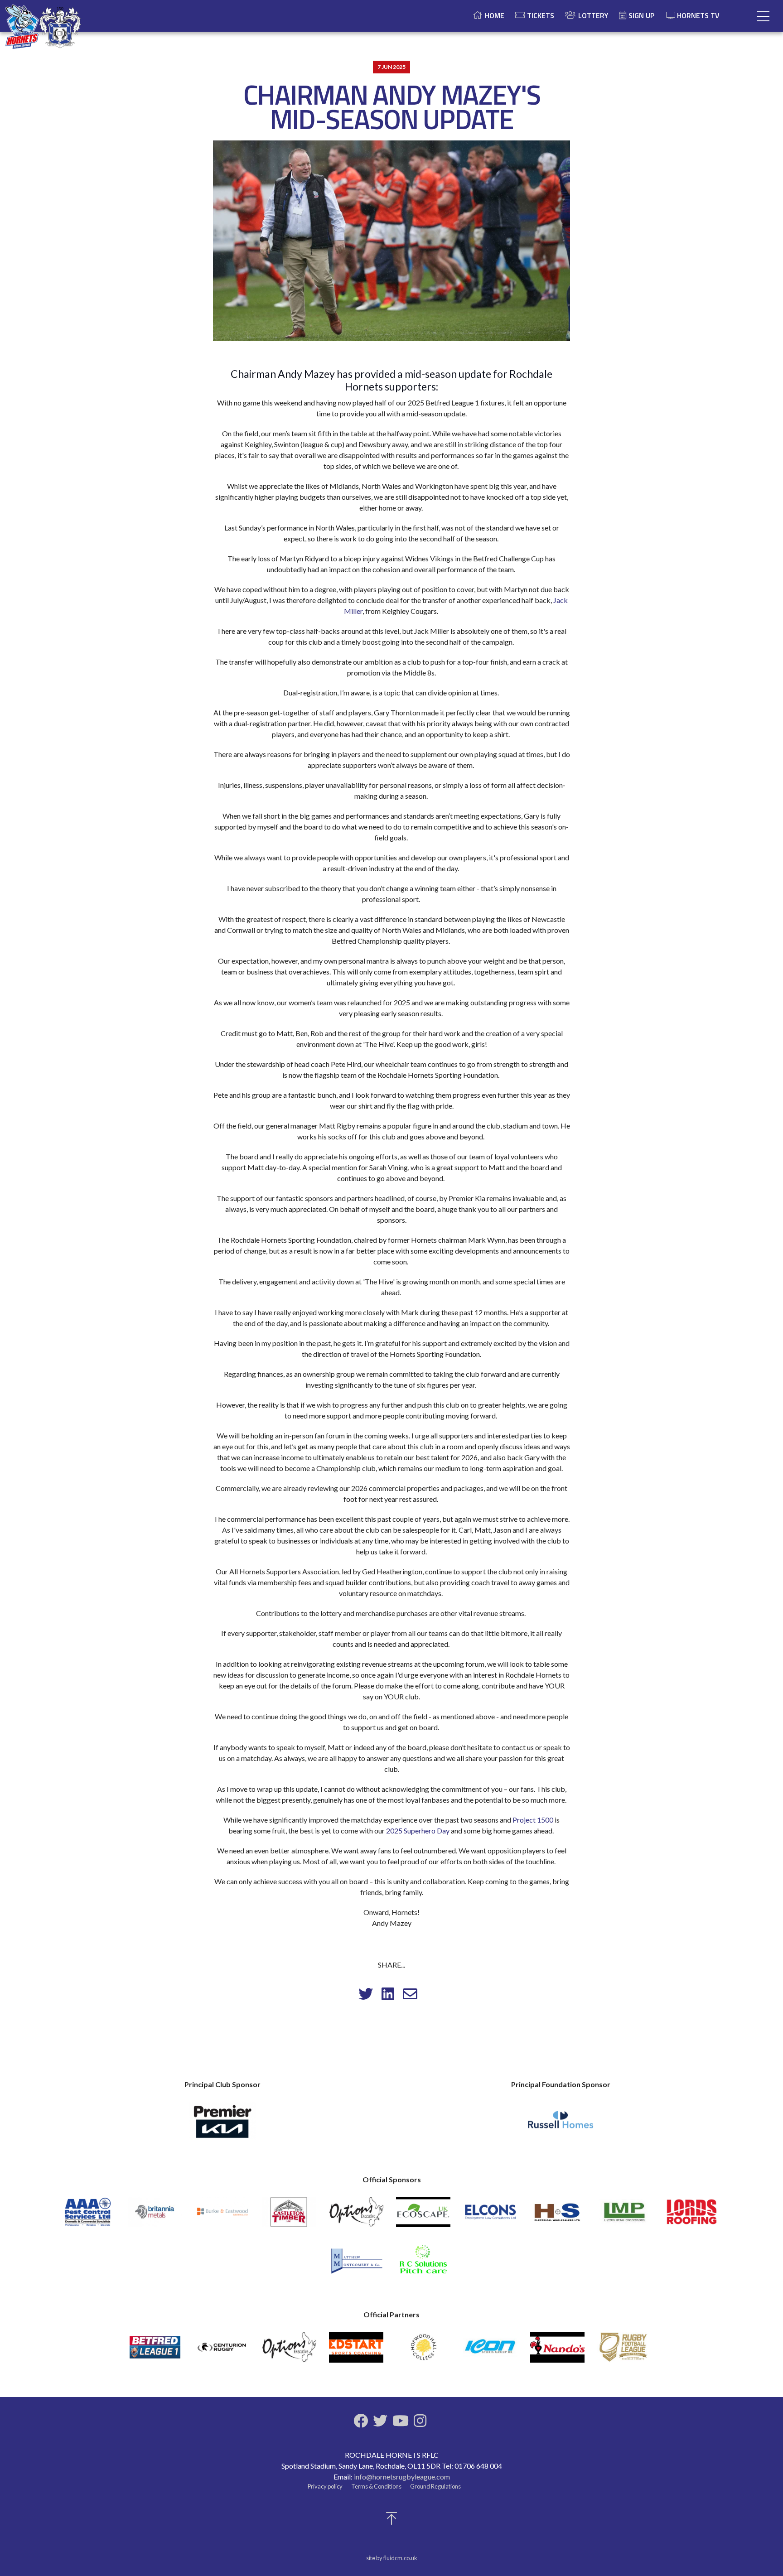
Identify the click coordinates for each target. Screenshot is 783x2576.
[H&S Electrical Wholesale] (557, 2216)
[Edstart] (356, 2351)
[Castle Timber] (289, 2216)
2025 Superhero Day (418, 1831)
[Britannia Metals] (155, 2216)
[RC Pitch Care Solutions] (423, 2264)
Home (495, 15)
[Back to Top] (391, 2521)
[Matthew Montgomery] (356, 2264)
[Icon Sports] (490, 2351)
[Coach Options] (356, 2216)
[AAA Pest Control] (88, 2216)
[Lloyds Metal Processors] (624, 2216)
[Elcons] (490, 2216)
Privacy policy (325, 2486)
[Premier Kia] (222, 2125)
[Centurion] (222, 2351)
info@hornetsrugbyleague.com (402, 2477)
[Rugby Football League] (624, 2351)
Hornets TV (698, 15)
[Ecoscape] (423, 2216)
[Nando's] (557, 2351)
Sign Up (641, 15)
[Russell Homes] (561, 2125)
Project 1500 (533, 1820)
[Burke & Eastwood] (222, 2216)
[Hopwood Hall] (423, 2351)
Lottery (593, 15)
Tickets (541, 15)
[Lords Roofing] (691, 2216)
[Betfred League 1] (155, 2351)
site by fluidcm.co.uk (392, 2558)
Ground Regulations (435, 2486)
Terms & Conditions (376, 2486)
